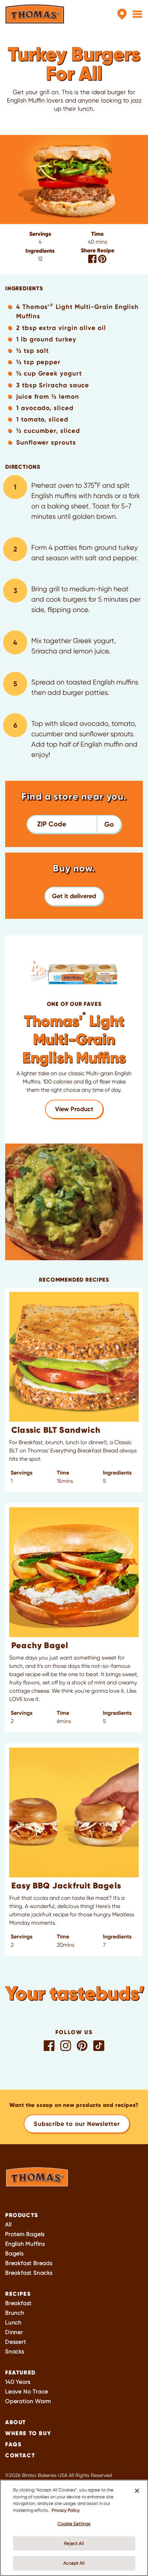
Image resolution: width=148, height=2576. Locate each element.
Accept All (74, 2563)
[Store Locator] (122, 14)
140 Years (18, 2382)
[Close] (137, 2491)
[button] (74, 896)
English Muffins (25, 2244)
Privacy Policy (66, 2510)
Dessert (16, 2342)
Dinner (14, 2332)
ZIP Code (52, 824)
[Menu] (137, 14)
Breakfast (18, 2303)
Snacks (15, 2351)
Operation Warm (28, 2401)
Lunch (13, 2322)
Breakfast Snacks (29, 2273)
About (16, 2422)
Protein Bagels (25, 2234)
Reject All (74, 2543)
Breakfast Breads (29, 2263)
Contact (20, 2455)
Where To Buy (28, 2433)
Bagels (14, 2253)
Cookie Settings (74, 2524)
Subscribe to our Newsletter (77, 2124)
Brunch (15, 2313)
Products (22, 2215)
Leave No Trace (27, 2392)
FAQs (13, 2444)
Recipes (18, 2294)
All (8, 2224)
